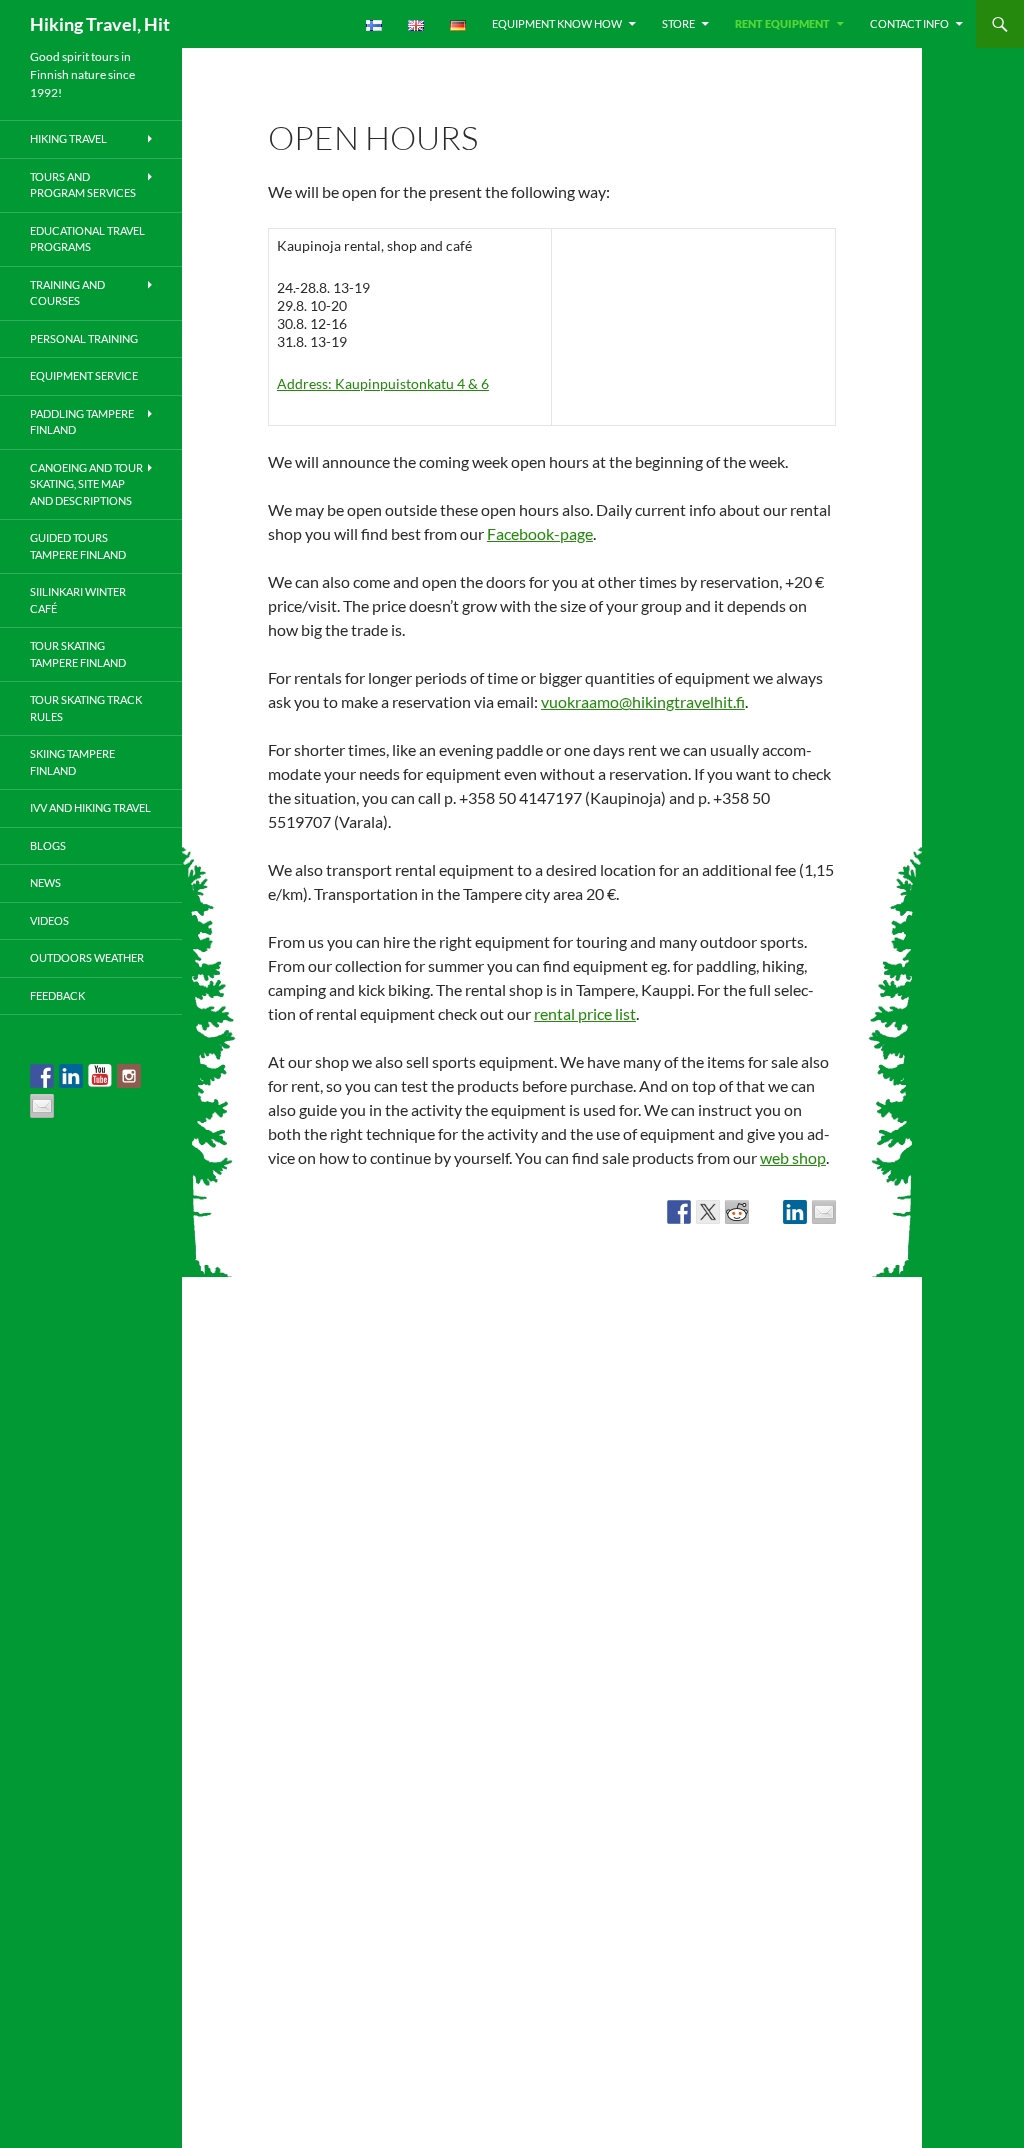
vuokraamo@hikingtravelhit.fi (643, 701)
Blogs (48, 845)
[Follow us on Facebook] (42, 1076)
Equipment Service (84, 375)
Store (678, 23)
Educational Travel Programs (87, 239)
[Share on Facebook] (679, 1212)
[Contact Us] (42, 1106)
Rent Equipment (782, 23)
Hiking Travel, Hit (100, 24)
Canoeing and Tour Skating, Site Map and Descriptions (86, 484)
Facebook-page (540, 533)
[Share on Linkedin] (795, 1212)
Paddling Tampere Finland (82, 422)
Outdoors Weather (87, 957)
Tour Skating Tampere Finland (78, 654)
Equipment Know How (557, 23)
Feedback (57, 995)
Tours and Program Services (83, 185)
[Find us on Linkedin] (71, 1076)
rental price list (585, 1013)
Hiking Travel (68, 138)
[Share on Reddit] (737, 1212)
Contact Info (909, 23)
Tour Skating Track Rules (86, 708)
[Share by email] (824, 1212)
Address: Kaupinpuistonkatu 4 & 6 (383, 383)
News (45, 882)
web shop (793, 1157)
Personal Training (84, 338)
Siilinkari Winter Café (78, 600)
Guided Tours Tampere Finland (78, 546)
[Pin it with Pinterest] (766, 1212)
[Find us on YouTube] (100, 1076)
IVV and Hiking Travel (90, 807)
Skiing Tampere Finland (72, 762)
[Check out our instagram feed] (129, 1076)
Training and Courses (67, 293)
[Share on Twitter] (708, 1212)
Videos (49, 920)
